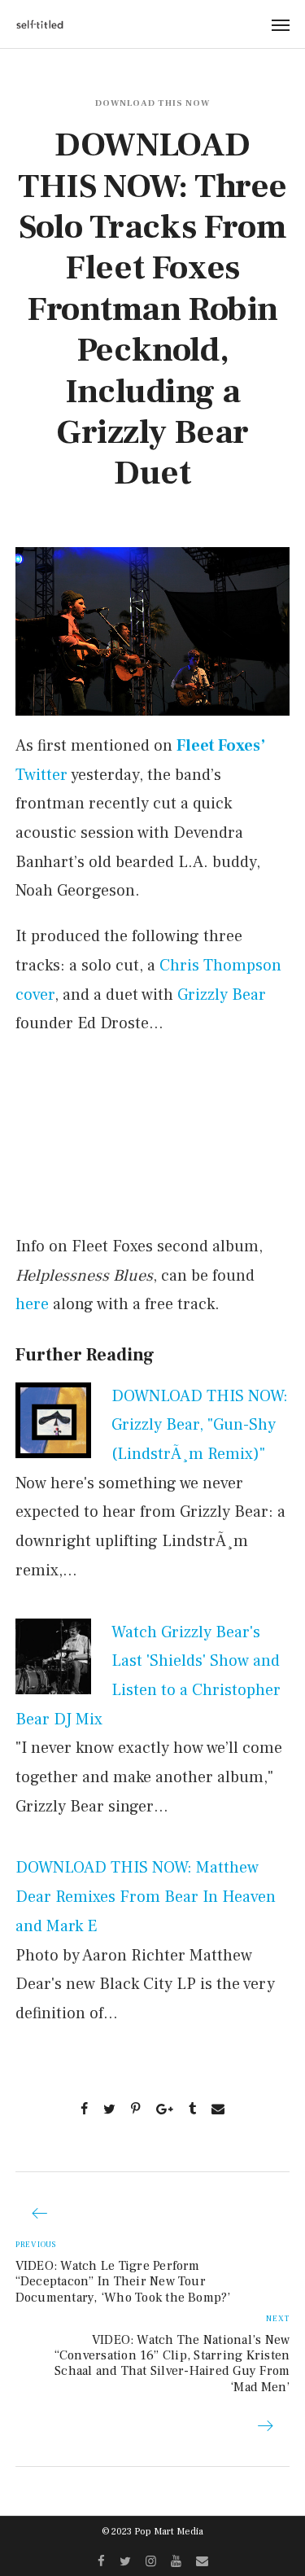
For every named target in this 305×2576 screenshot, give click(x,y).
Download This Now (152, 103)
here (32, 1304)
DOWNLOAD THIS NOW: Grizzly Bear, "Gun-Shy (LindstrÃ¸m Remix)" (200, 1425)
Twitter (41, 775)
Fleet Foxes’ (221, 746)
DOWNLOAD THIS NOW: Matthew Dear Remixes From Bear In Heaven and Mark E (146, 1897)
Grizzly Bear (222, 995)
